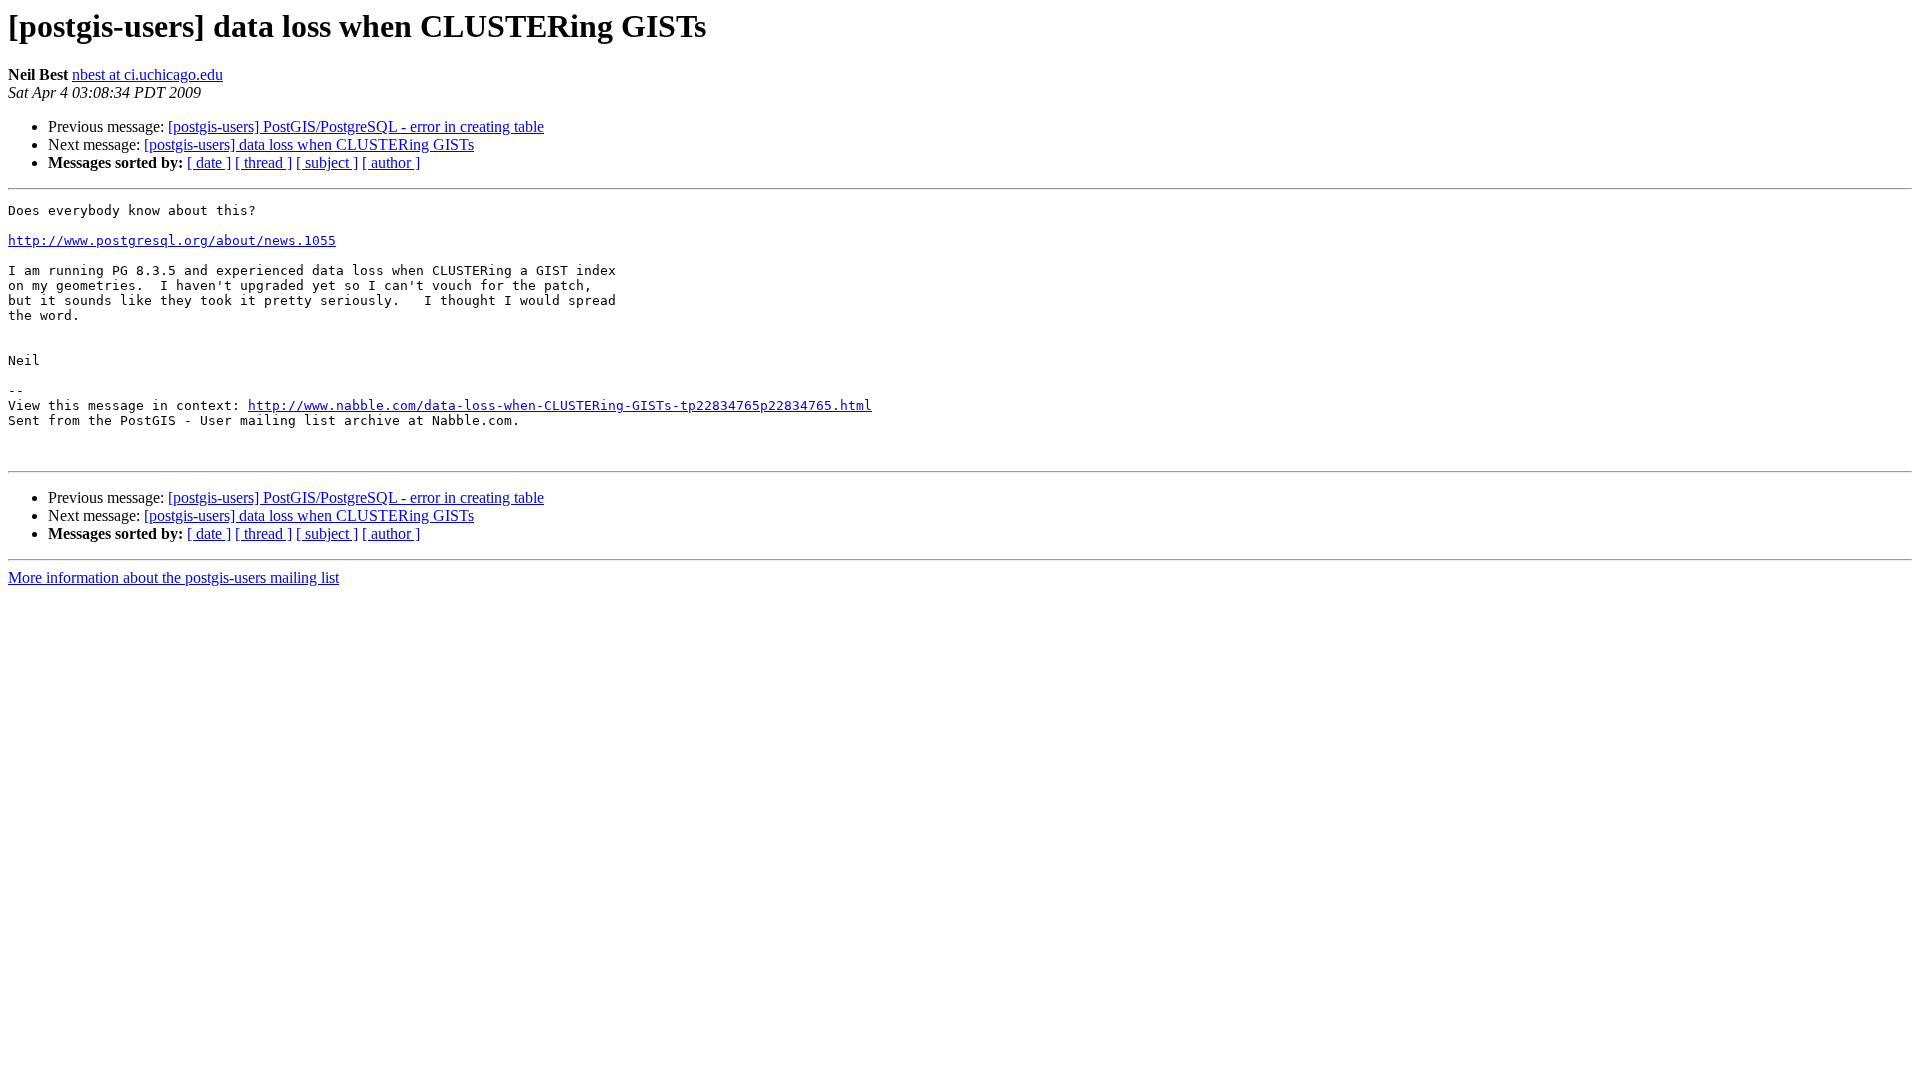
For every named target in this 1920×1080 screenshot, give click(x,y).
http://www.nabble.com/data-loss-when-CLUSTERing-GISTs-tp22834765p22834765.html (560, 405)
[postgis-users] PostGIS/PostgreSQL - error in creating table (356, 126)
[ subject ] (327, 162)
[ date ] (209, 162)
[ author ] (391, 162)
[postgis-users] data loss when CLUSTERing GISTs (309, 144)
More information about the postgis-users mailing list (173, 577)
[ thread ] (263, 162)
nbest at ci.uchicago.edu (147, 74)
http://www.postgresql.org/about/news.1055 (172, 240)
